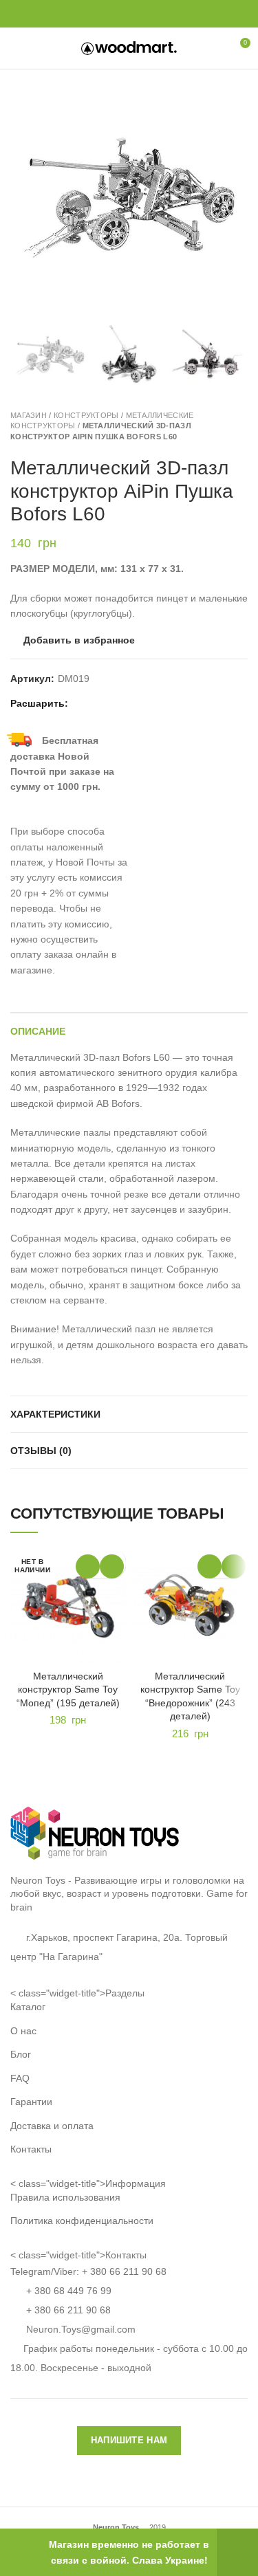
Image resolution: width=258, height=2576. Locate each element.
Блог (21, 2054)
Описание (38, 1031)
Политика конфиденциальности (82, 2221)
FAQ (20, 2078)
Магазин (29, 415)
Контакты (31, 2149)
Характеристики (55, 1414)
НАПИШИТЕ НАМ (129, 2440)
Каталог (28, 2007)
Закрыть (237, 2552)
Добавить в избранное (79, 640)
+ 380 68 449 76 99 (69, 2291)
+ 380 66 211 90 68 (124, 2271)
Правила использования (65, 2197)
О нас (23, 2031)
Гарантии (31, 2102)
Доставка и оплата (52, 2126)
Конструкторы (86, 415)
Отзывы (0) (41, 1451)
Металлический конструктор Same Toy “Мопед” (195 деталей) (68, 1689)
